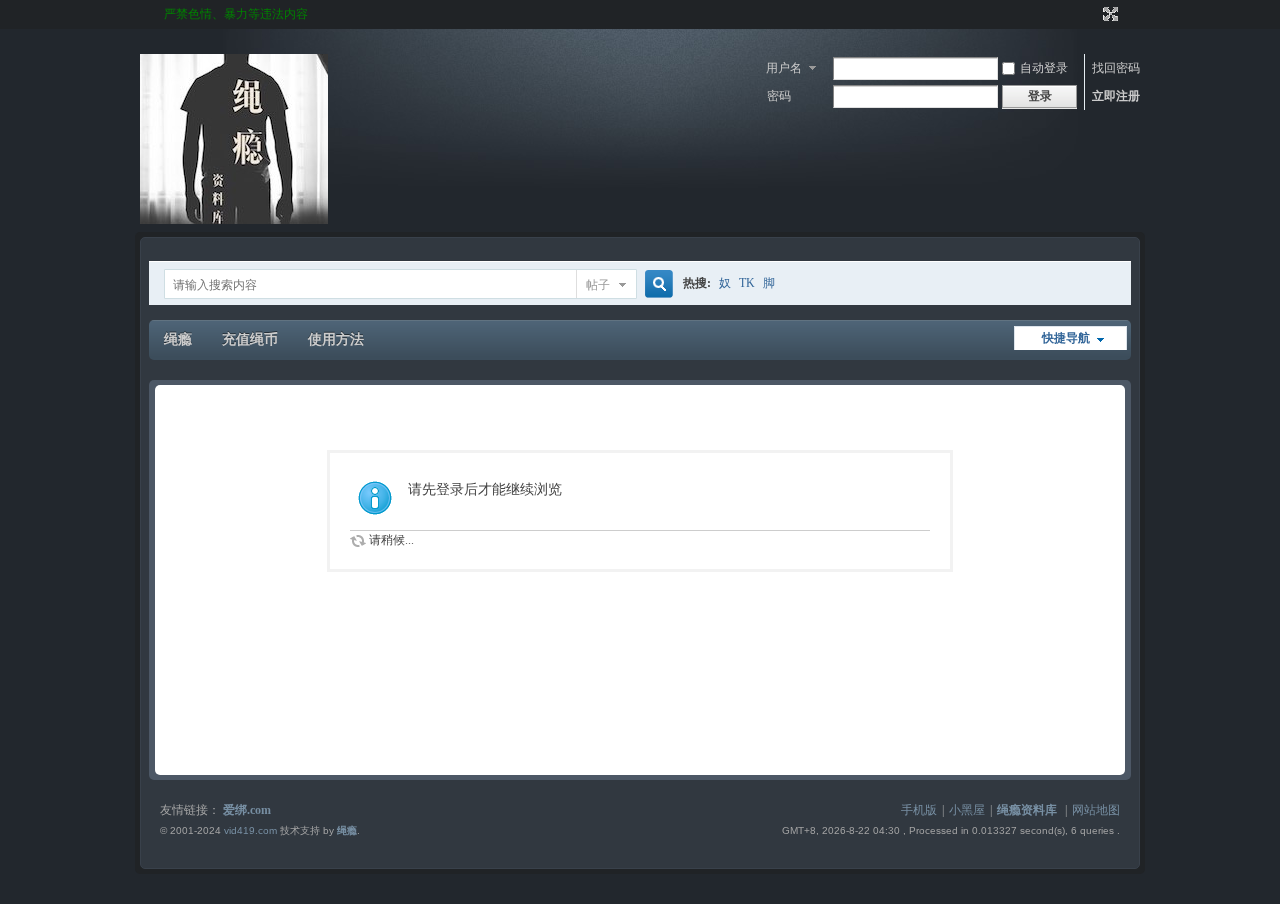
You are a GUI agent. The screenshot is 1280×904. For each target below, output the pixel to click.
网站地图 (1096, 810)
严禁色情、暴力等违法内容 (236, 14)
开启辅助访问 (1092, 14)
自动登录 (1044, 68)
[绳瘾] (234, 220)
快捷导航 (1066, 338)
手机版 (919, 810)
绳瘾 (178, 339)
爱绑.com (247, 810)
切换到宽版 (1108, 14)
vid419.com (250, 830)
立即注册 (1116, 96)
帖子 (598, 285)
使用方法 (336, 339)
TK (747, 283)
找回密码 (1116, 68)
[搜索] (656, 284)
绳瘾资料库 (1027, 810)
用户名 (784, 68)
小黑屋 (967, 810)
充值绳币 (250, 339)
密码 (779, 96)
